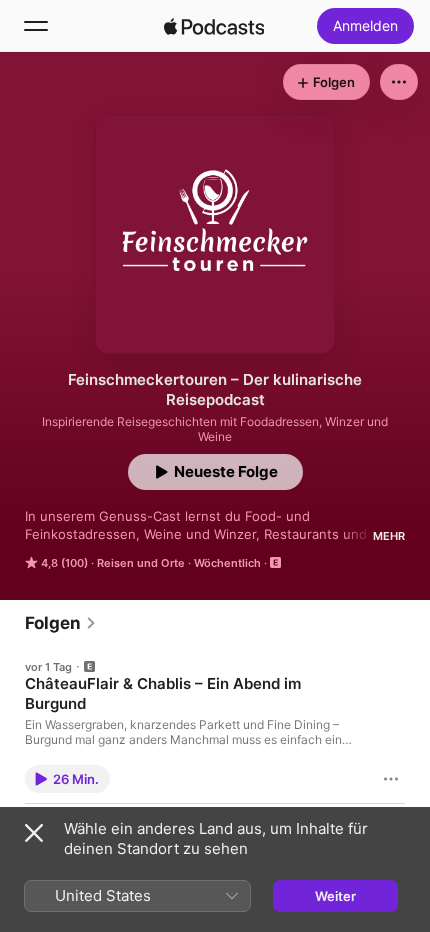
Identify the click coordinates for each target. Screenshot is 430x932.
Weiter (335, 896)
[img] (214, 26)
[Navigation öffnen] (36, 26)
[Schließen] (34, 833)
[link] (61, 623)
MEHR (389, 536)
